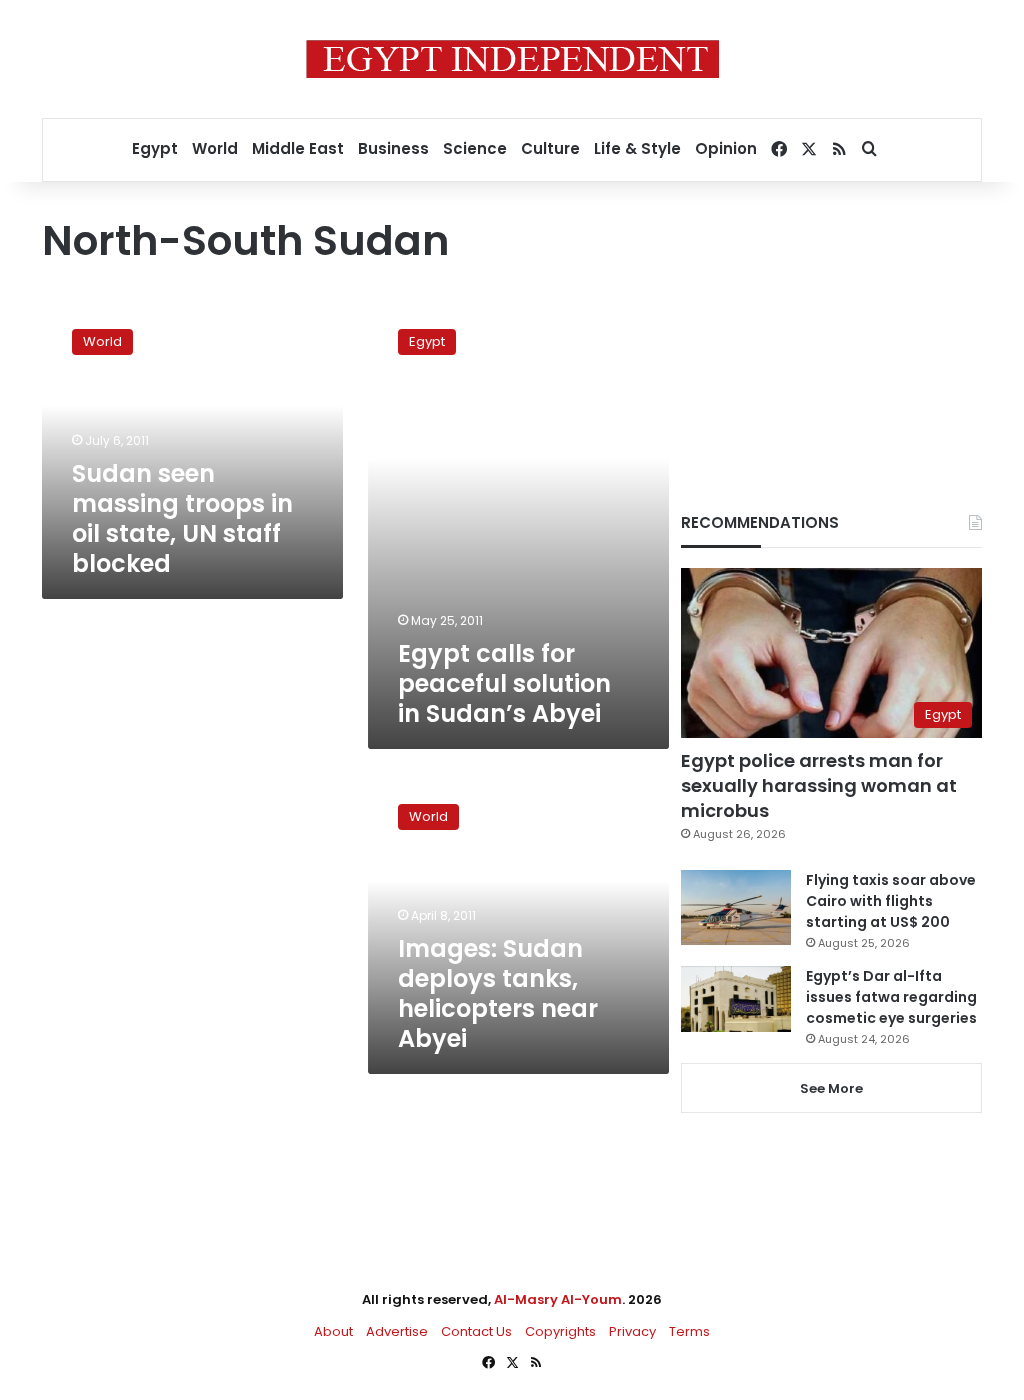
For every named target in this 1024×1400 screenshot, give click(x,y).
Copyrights (560, 1331)
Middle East (298, 148)
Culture (550, 148)
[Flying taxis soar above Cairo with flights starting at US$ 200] (736, 907)
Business (393, 148)
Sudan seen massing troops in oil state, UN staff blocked (182, 518)
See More (831, 1088)
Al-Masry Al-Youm (558, 1299)
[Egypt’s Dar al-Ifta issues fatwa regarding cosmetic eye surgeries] (736, 999)
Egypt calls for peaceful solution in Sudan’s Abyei (504, 683)
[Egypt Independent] (512, 59)
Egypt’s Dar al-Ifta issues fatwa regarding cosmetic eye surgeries (891, 997)
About (333, 1331)
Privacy (632, 1331)
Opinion (726, 148)
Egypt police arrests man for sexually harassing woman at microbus (819, 785)
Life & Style (637, 148)
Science (475, 148)
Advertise (397, 1331)
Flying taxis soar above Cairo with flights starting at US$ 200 (891, 901)
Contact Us (476, 1331)
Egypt (155, 148)
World (215, 148)
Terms (689, 1331)
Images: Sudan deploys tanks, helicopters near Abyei (498, 993)
